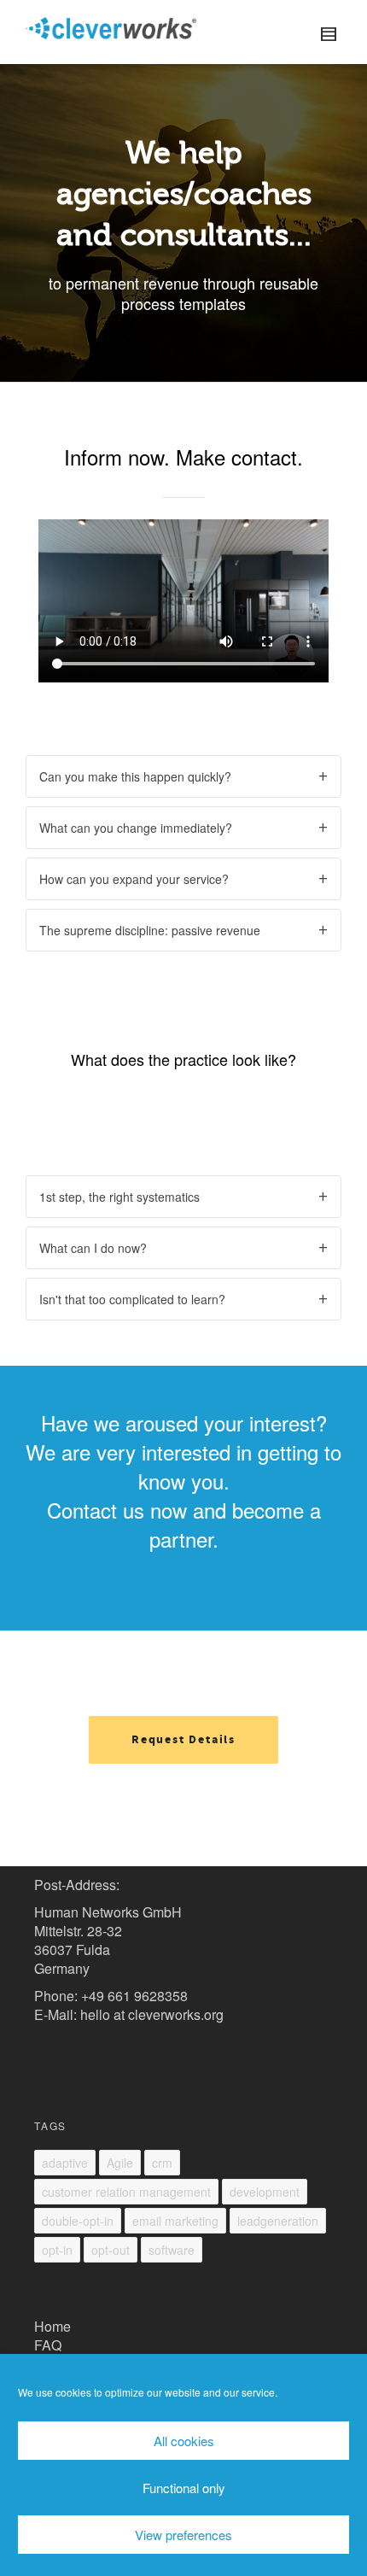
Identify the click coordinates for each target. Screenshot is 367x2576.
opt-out (111, 2250)
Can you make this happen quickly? (135, 776)
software (172, 2250)
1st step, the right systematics (119, 1197)
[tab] (183, 776)
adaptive (65, 2163)
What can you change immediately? (136, 828)
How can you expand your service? (134, 879)
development (265, 2192)
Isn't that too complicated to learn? (132, 1299)
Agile (120, 2163)
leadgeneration (278, 2221)
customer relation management (126, 2192)
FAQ (48, 2345)
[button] (183, 1740)
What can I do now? (93, 1248)
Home (52, 2326)
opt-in (57, 2250)
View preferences (183, 2535)
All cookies (184, 2441)
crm (162, 2163)
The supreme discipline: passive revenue (150, 930)
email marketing (175, 2221)
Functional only (184, 2488)
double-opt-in (78, 2221)
